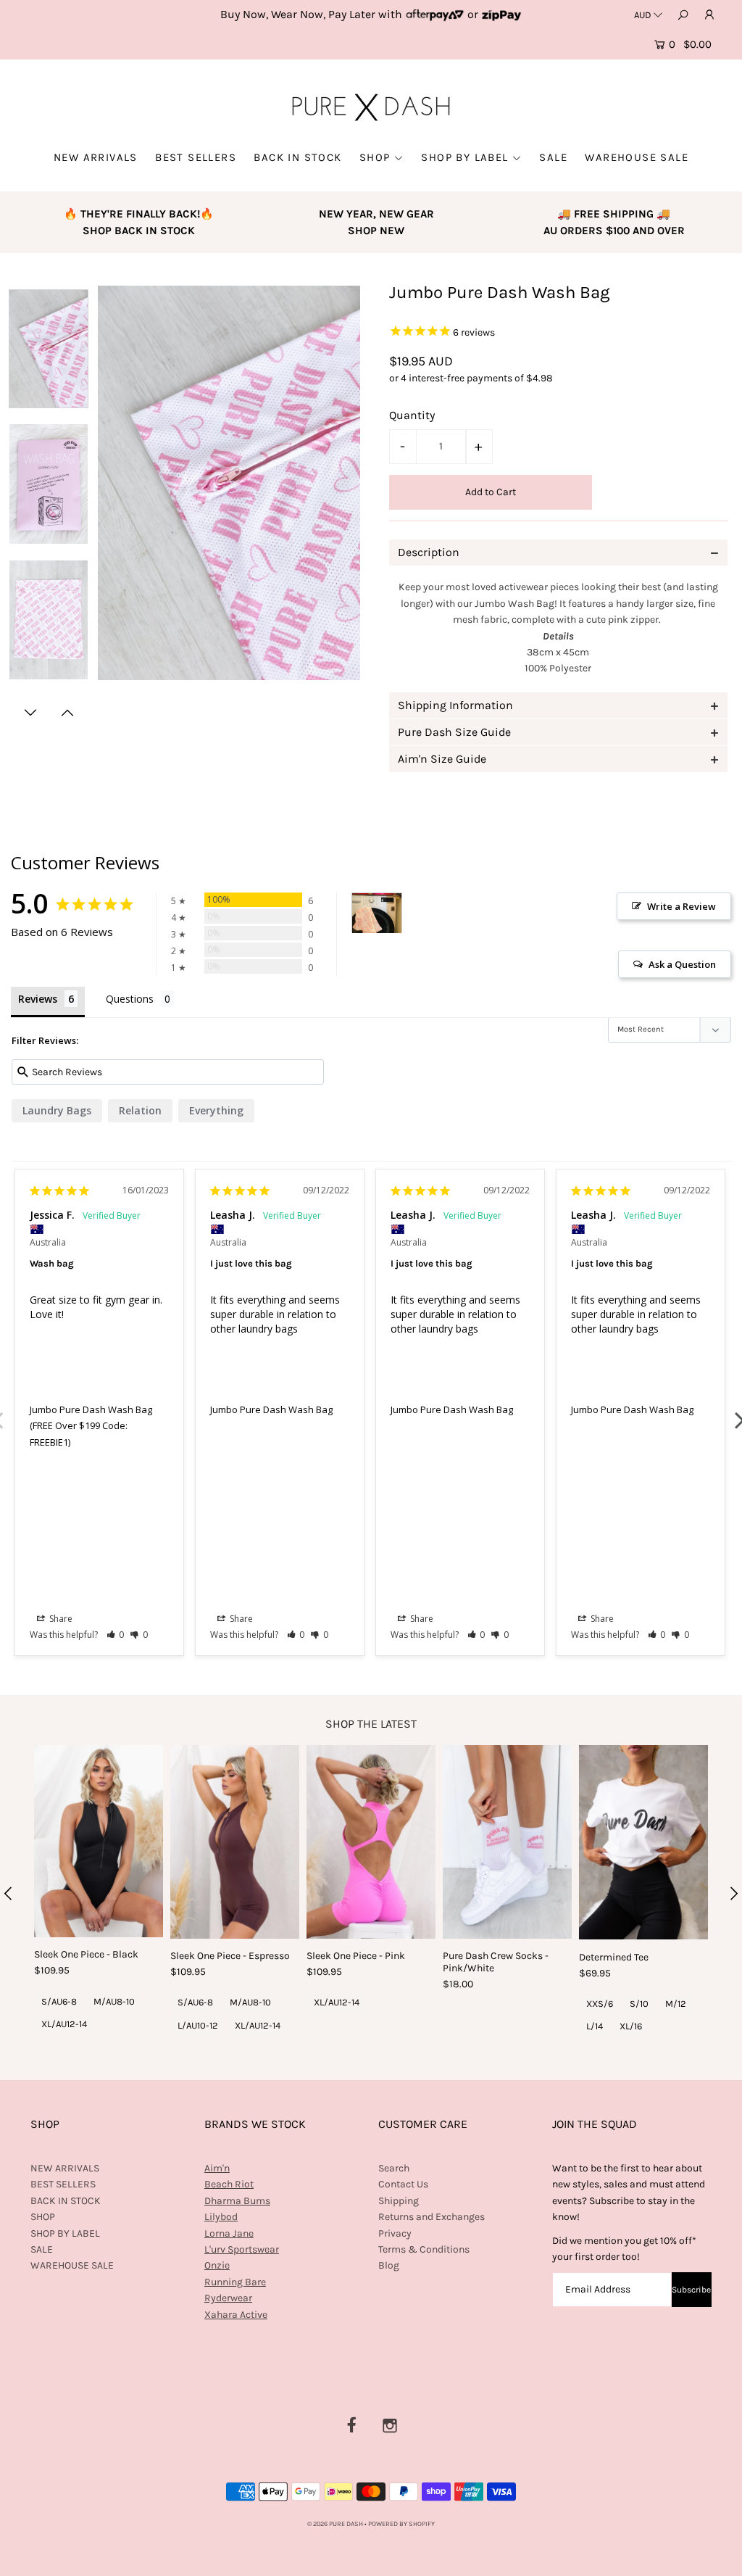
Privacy (395, 2233)
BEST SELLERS (196, 157)
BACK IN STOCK (297, 157)
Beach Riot (229, 2184)
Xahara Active (236, 2315)
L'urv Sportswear (242, 2249)
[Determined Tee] (643, 1843)
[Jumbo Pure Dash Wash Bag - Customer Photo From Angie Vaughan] (377, 913)
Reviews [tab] (38, 999)
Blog (389, 2265)
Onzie (217, 2265)
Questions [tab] (130, 999)
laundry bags (57, 1110)
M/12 (676, 2004)
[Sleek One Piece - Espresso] (235, 1842)
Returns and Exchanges (432, 2217)
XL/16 (631, 2026)
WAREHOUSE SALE (637, 157)
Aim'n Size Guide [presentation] (442, 759)
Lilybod (221, 2217)
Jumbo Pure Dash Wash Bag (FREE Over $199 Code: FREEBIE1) (91, 1426)
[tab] (558, 552)
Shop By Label (464, 157)
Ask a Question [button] (682, 964)
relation (140, 1110)
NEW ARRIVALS (96, 157)
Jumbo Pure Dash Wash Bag (271, 1409)
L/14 (595, 2026)
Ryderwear (228, 2298)
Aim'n (217, 2168)
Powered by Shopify (401, 2524)
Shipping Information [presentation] (455, 705)
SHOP (375, 157)
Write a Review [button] (681, 906)
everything (216, 1110)
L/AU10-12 (198, 2025)
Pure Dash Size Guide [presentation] (454, 732)
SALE (553, 157)
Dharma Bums (237, 2201)
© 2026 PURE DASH (336, 2524)
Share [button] (60, 1619)
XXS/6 (600, 2004)
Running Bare (235, 2282)
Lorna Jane (229, 2233)
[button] (116, 1635)
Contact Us (403, 2184)
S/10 (639, 2004)
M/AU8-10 (114, 2001)
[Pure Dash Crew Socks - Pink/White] (507, 1842)
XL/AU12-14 (64, 2024)
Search (394, 2168)
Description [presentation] (429, 552)
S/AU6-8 (59, 2001)
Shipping (399, 2201)
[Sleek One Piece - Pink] (371, 1842)
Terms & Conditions (424, 2249)
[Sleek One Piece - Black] (99, 1841)
